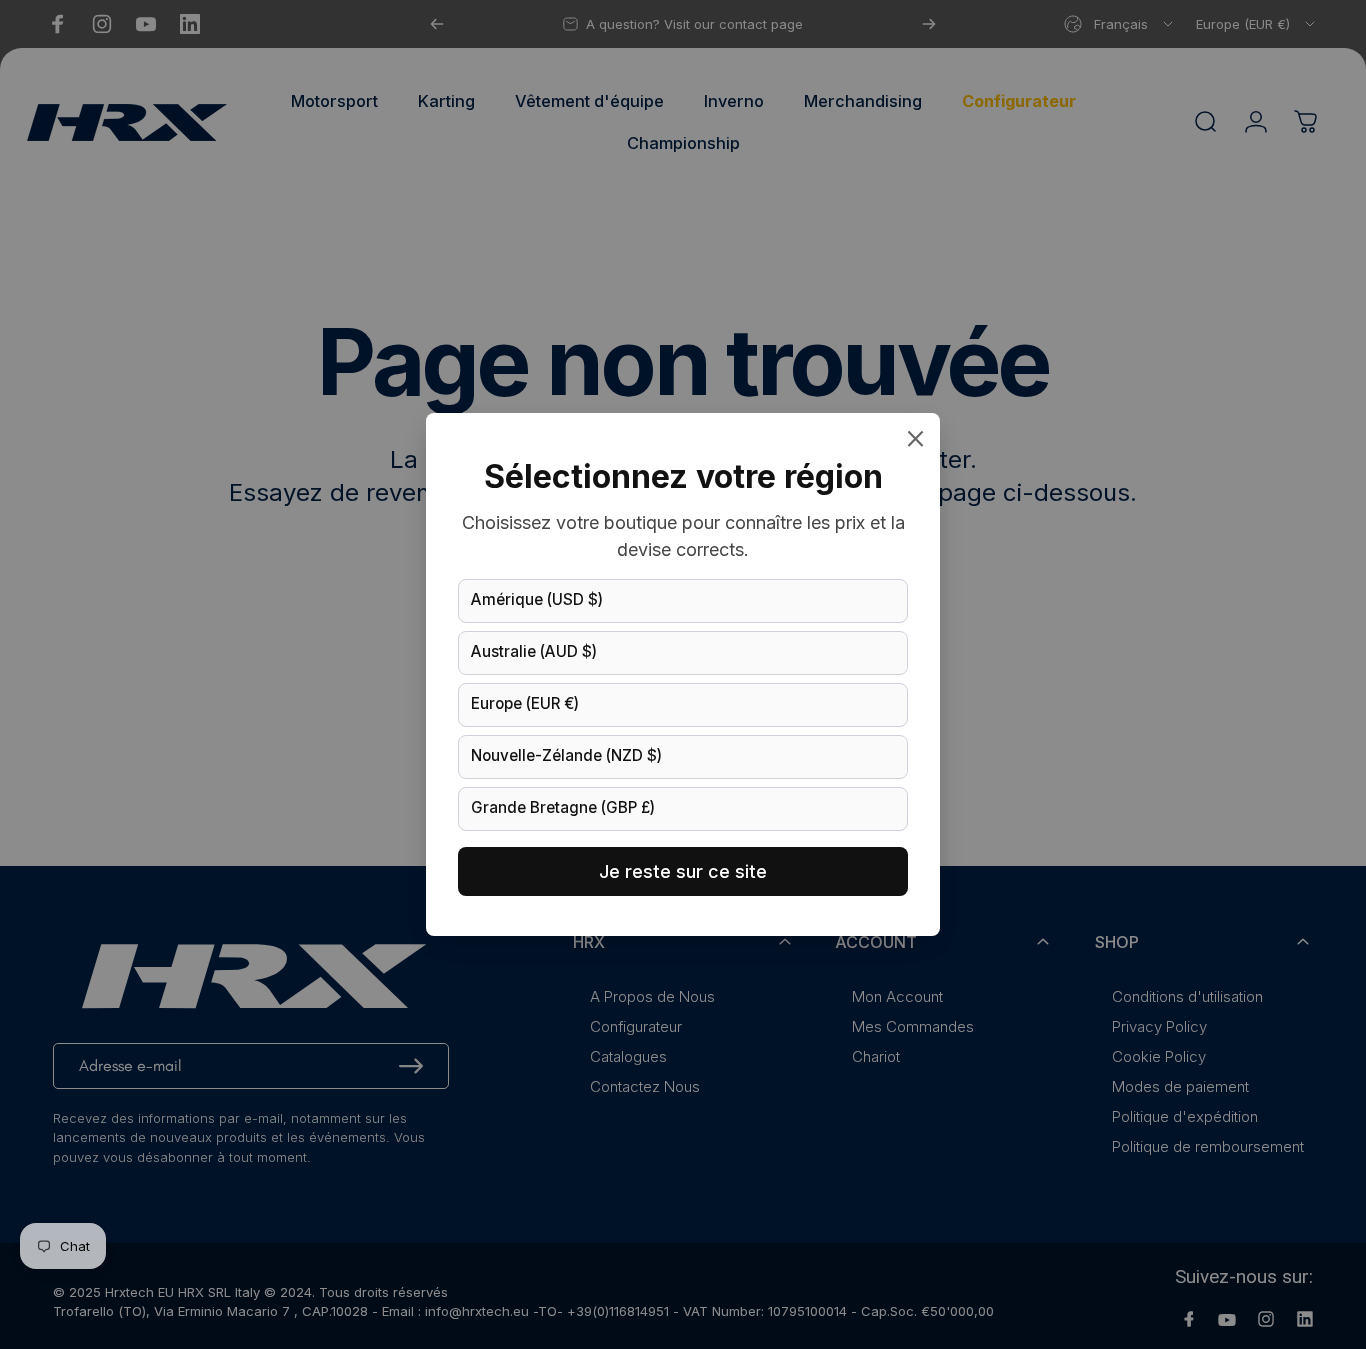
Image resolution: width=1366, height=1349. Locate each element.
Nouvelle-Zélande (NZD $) (566, 755)
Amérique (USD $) (537, 599)
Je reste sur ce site (683, 871)
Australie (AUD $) (534, 651)
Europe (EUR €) (525, 703)
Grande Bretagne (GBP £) (563, 807)
